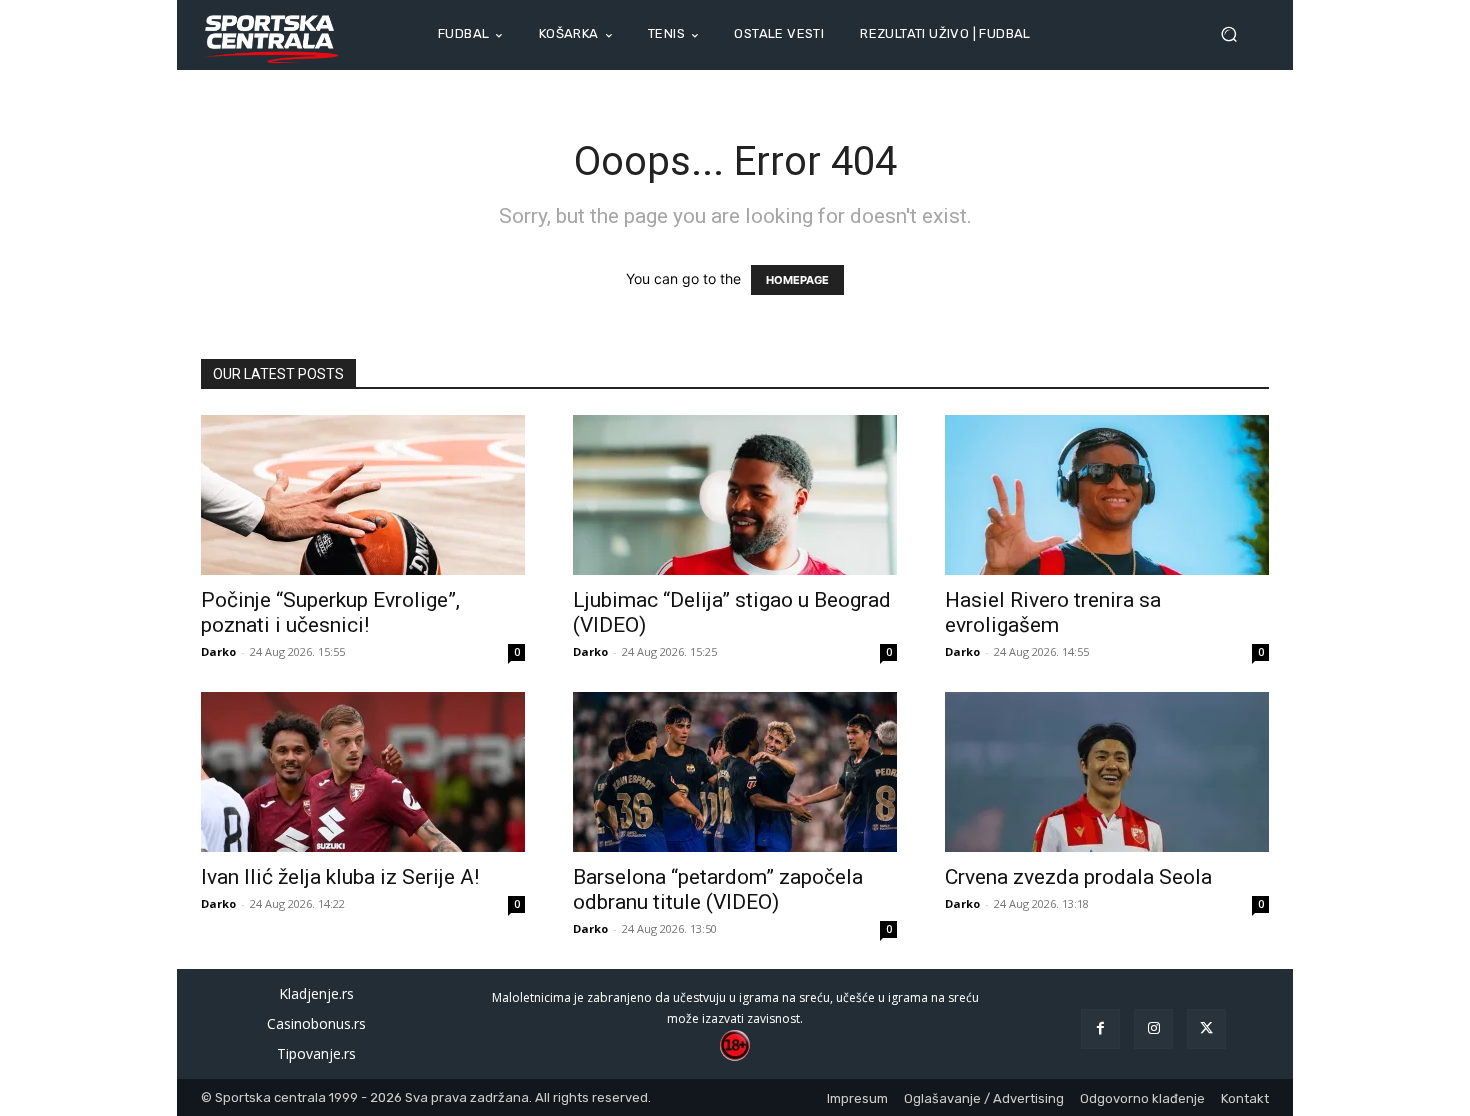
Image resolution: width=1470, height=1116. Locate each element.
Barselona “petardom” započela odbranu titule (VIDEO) (718, 889)
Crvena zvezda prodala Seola (1078, 877)
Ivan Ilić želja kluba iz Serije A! (340, 877)
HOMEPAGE (797, 280)
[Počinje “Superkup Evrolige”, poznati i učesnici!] (363, 495)
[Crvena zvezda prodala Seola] (1107, 772)
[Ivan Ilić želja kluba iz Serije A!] (363, 772)
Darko (218, 651)
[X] (1206, 1028)
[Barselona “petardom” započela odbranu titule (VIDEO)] (735, 772)
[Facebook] (1100, 1028)
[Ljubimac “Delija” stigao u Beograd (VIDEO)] (735, 495)
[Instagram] (1153, 1028)
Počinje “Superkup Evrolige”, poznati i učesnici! (330, 612)
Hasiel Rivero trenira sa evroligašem (1053, 612)
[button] (1237, 34)
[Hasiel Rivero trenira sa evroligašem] (1107, 495)
